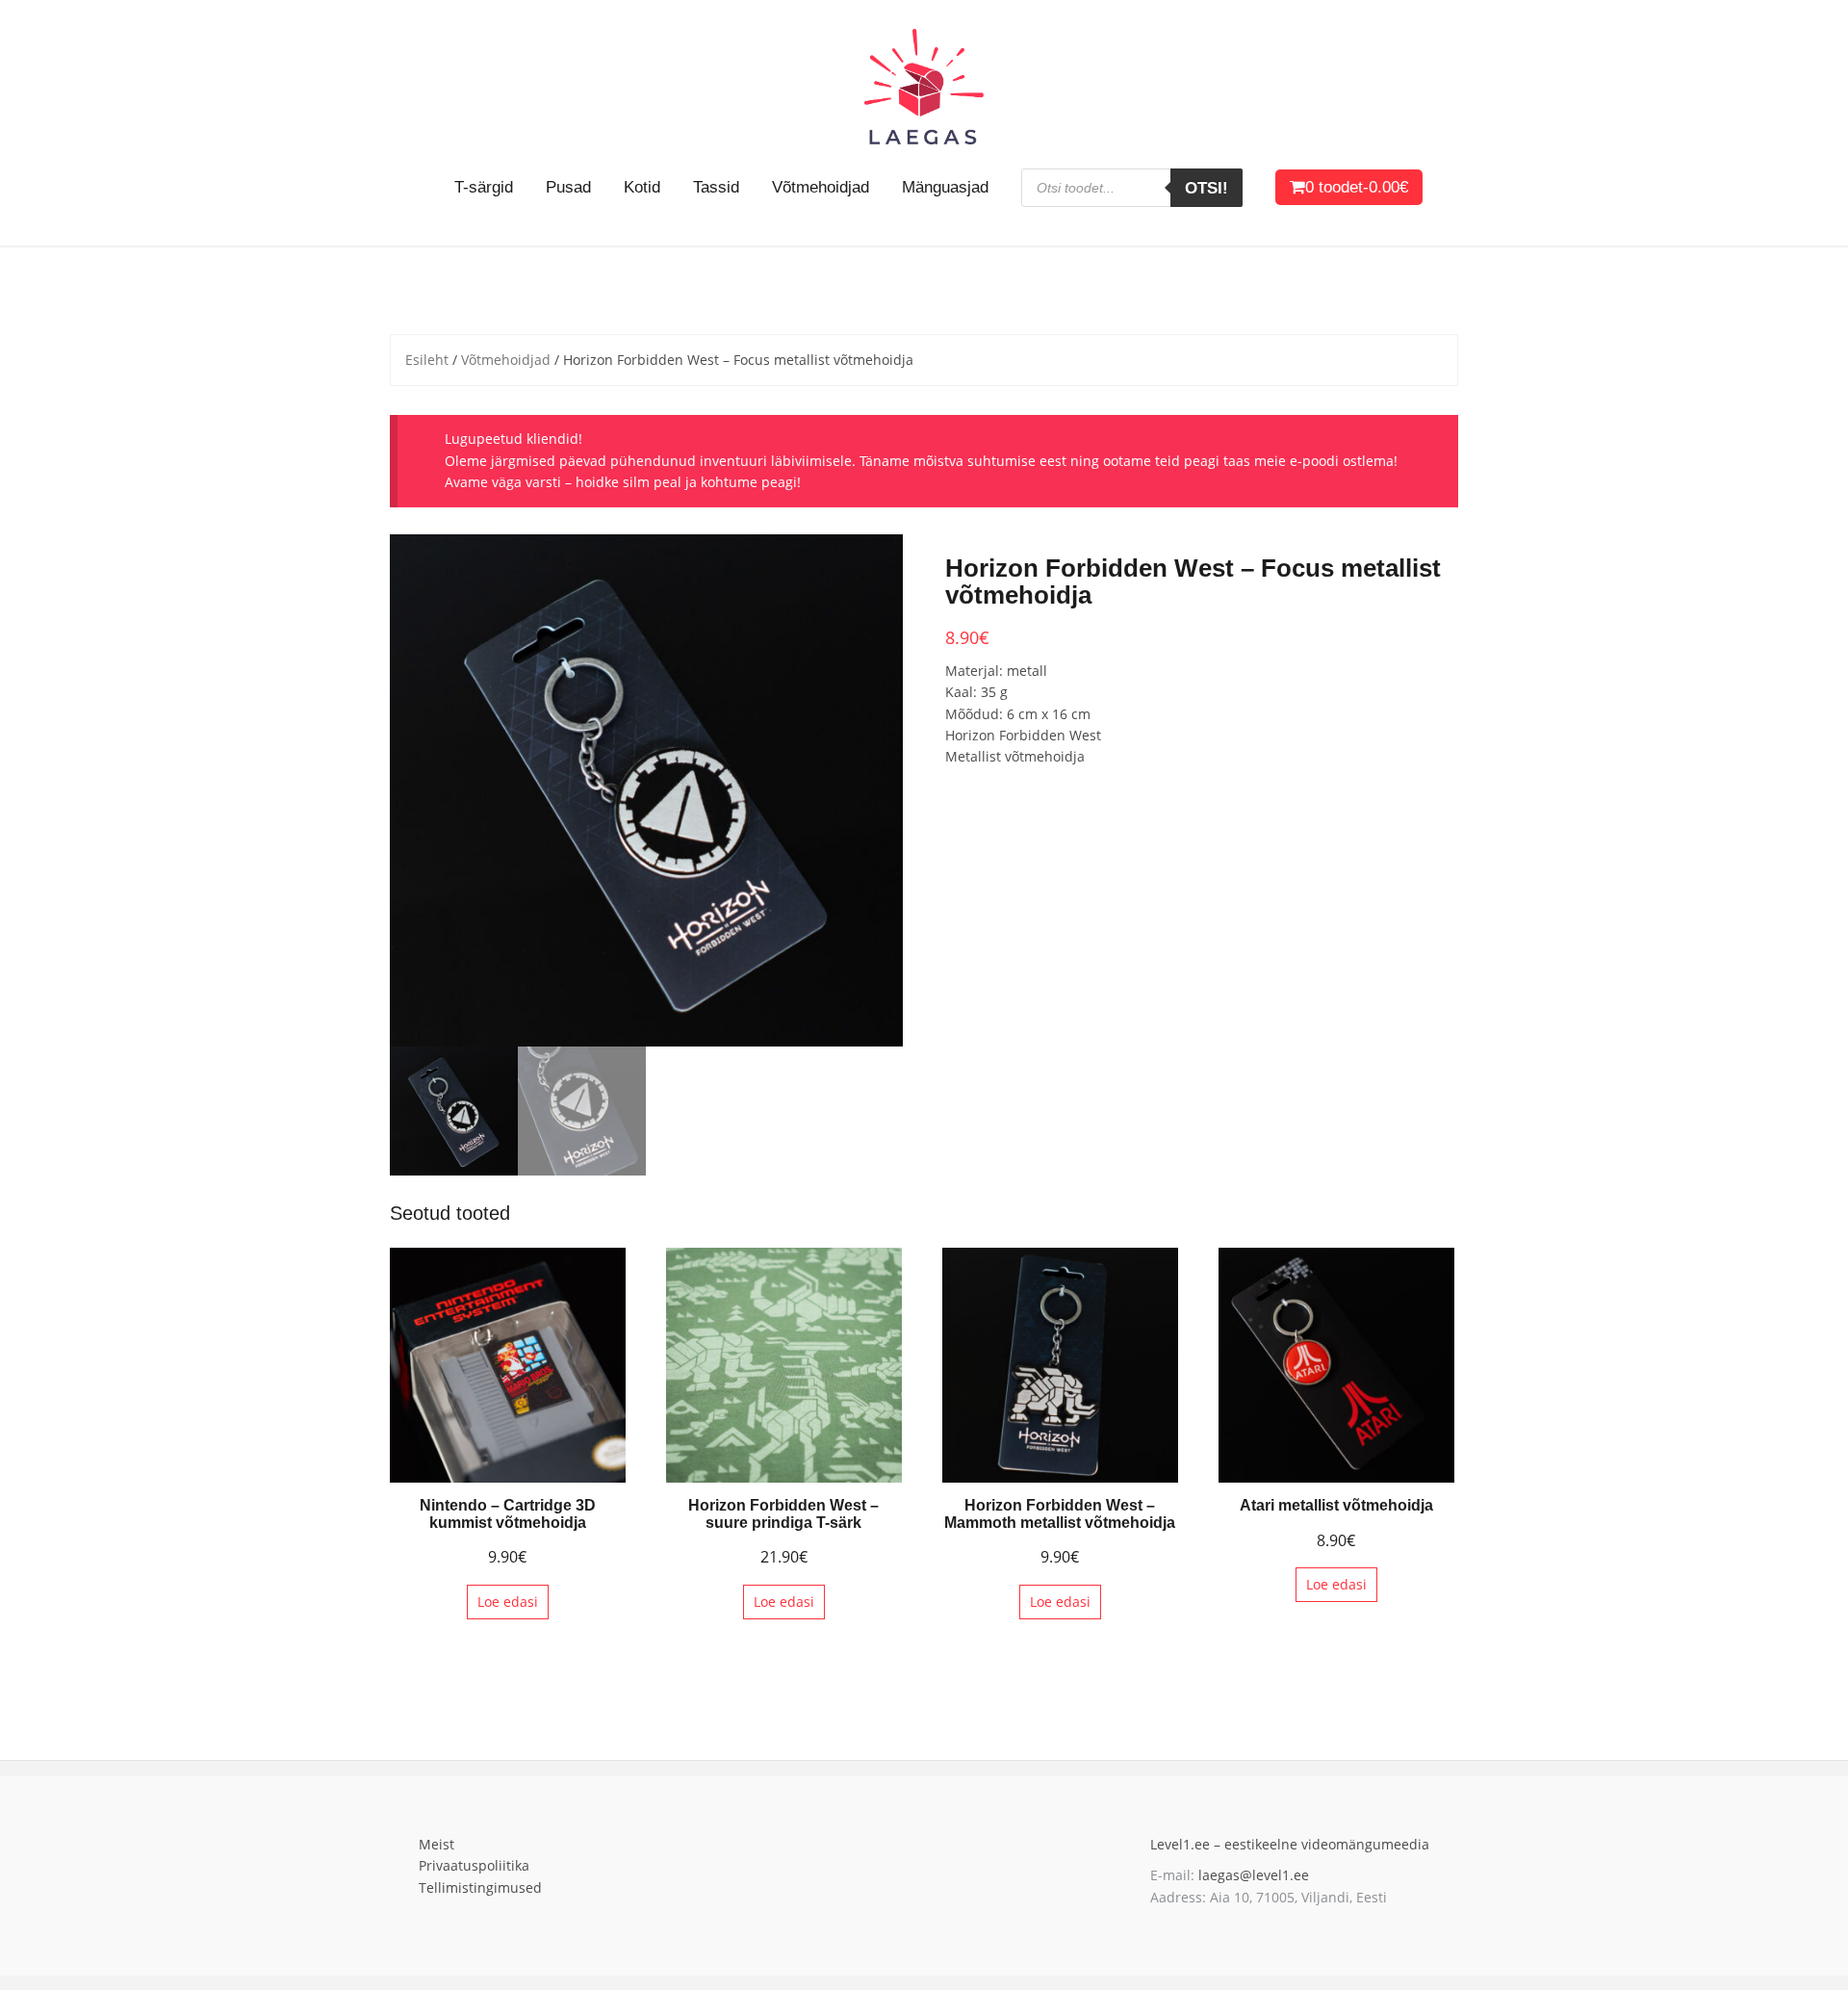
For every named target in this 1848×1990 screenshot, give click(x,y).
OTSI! (1206, 188)
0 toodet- (1357, 187)
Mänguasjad (945, 187)
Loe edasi (508, 1602)
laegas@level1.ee (1252, 1875)
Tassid (716, 187)
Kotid (642, 187)
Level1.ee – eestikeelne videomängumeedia (1290, 1844)
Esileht (427, 360)
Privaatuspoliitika (474, 1865)
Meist (436, 1844)
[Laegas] (924, 85)
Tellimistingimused (480, 1887)
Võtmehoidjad (821, 187)
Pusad (568, 187)
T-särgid (484, 187)
